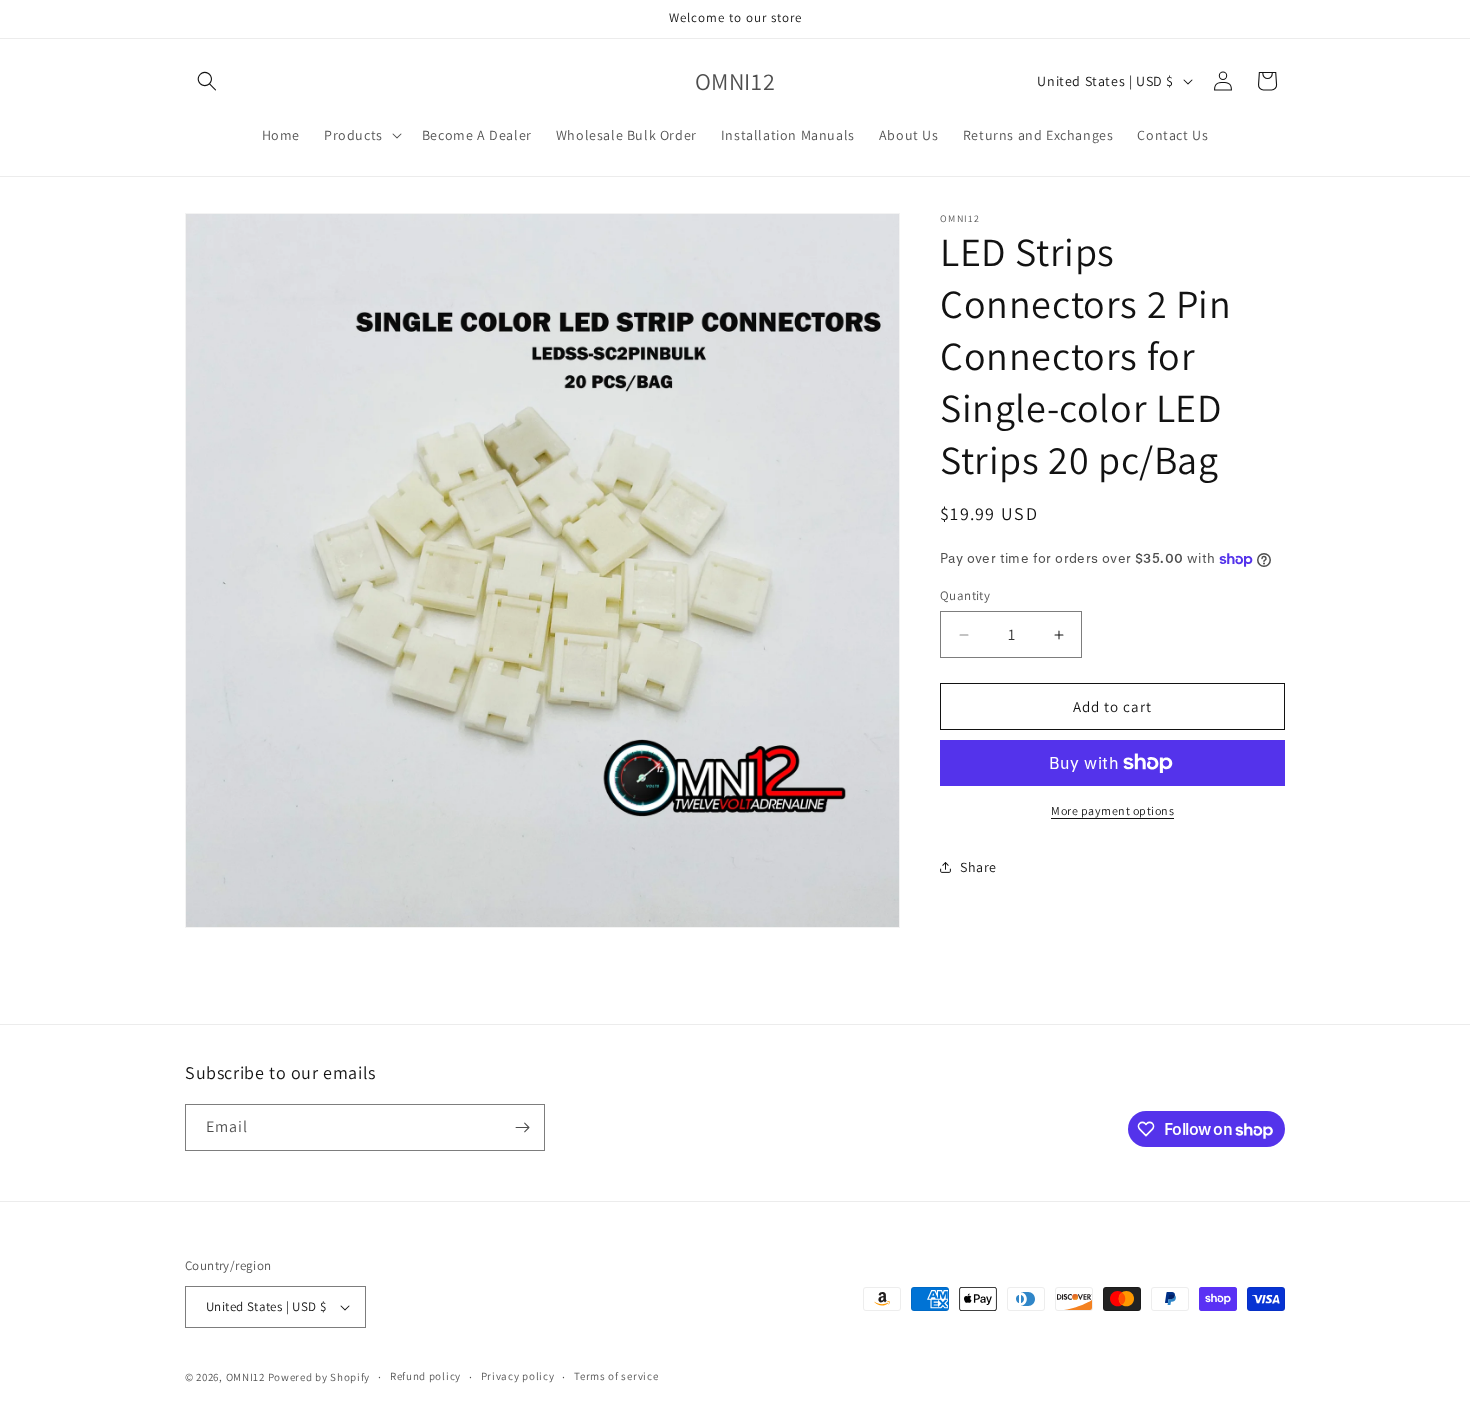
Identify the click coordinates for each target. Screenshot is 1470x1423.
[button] (207, 81)
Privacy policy (518, 1376)
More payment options (1112, 810)
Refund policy (425, 1376)
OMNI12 (245, 1377)
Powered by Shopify (319, 1377)
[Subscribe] (522, 1127)
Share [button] (978, 867)
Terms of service (616, 1376)
